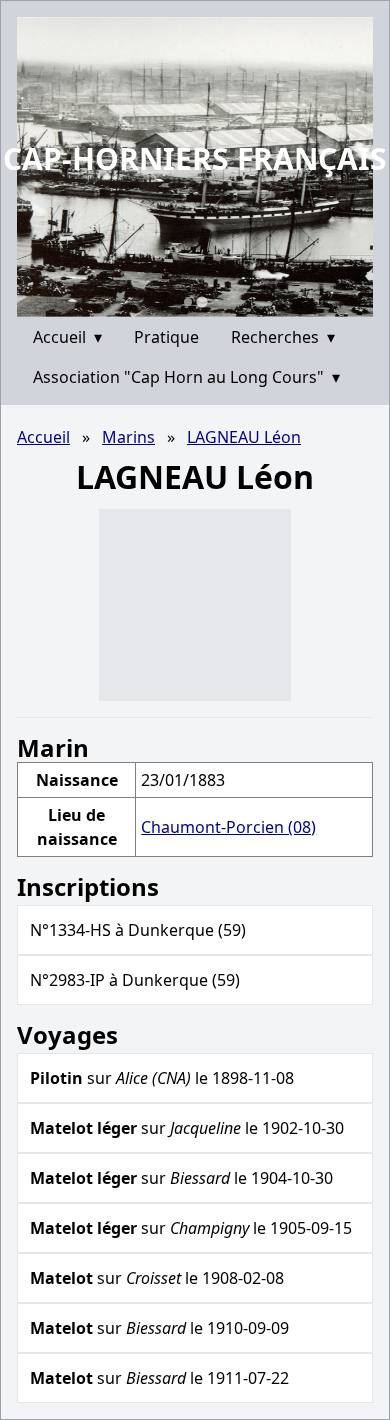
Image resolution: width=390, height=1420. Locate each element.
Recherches (283, 337)
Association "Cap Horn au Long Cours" (186, 377)
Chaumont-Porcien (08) (228, 827)
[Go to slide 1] (188, 302)
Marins (128, 437)
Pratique (166, 337)
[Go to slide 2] (201, 301)
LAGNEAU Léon (244, 437)
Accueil (67, 337)
